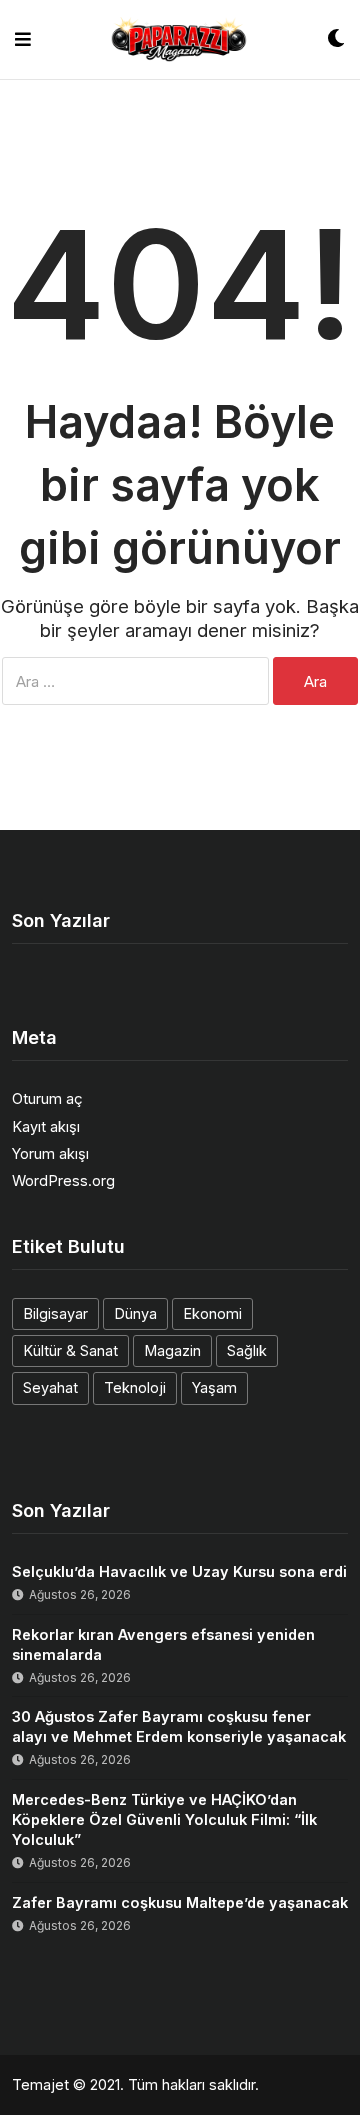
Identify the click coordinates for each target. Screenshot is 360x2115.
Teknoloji (135, 1387)
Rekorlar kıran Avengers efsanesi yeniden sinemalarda (163, 1644)
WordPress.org (63, 1180)
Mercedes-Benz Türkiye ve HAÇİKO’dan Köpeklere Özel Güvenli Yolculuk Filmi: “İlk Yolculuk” (164, 1819)
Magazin (172, 1350)
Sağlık (247, 1350)
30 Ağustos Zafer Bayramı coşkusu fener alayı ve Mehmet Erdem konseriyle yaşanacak (179, 1726)
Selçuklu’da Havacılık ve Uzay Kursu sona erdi (179, 1571)
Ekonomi (212, 1313)
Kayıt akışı (46, 1126)
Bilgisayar (55, 1313)
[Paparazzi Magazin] (179, 39)
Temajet (40, 2084)
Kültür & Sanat (70, 1350)
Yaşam (214, 1387)
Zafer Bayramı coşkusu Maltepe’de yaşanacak (180, 1902)
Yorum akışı (50, 1153)
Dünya (135, 1313)
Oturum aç (47, 1098)
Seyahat (50, 1387)
